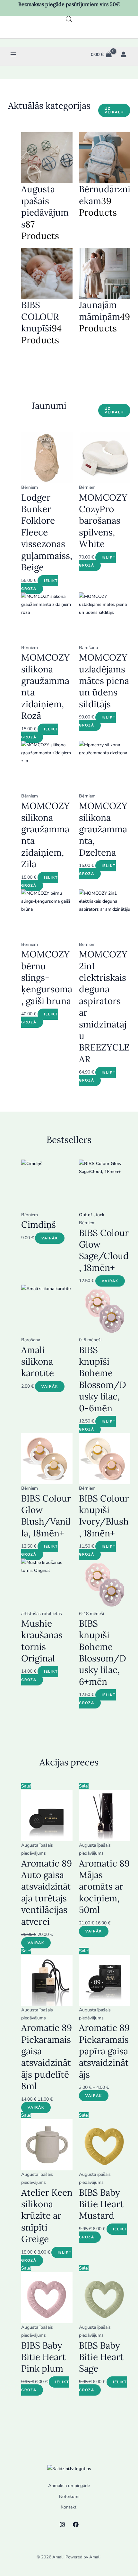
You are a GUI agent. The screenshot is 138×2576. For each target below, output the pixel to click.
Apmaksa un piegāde (69, 2486)
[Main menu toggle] (13, 55)
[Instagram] (62, 2524)
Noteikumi (69, 2497)
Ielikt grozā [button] (40, 585)
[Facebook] (76, 2524)
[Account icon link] (124, 54)
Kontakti (69, 2507)
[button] (114, 110)
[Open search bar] (69, 19)
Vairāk (50, 1238)
